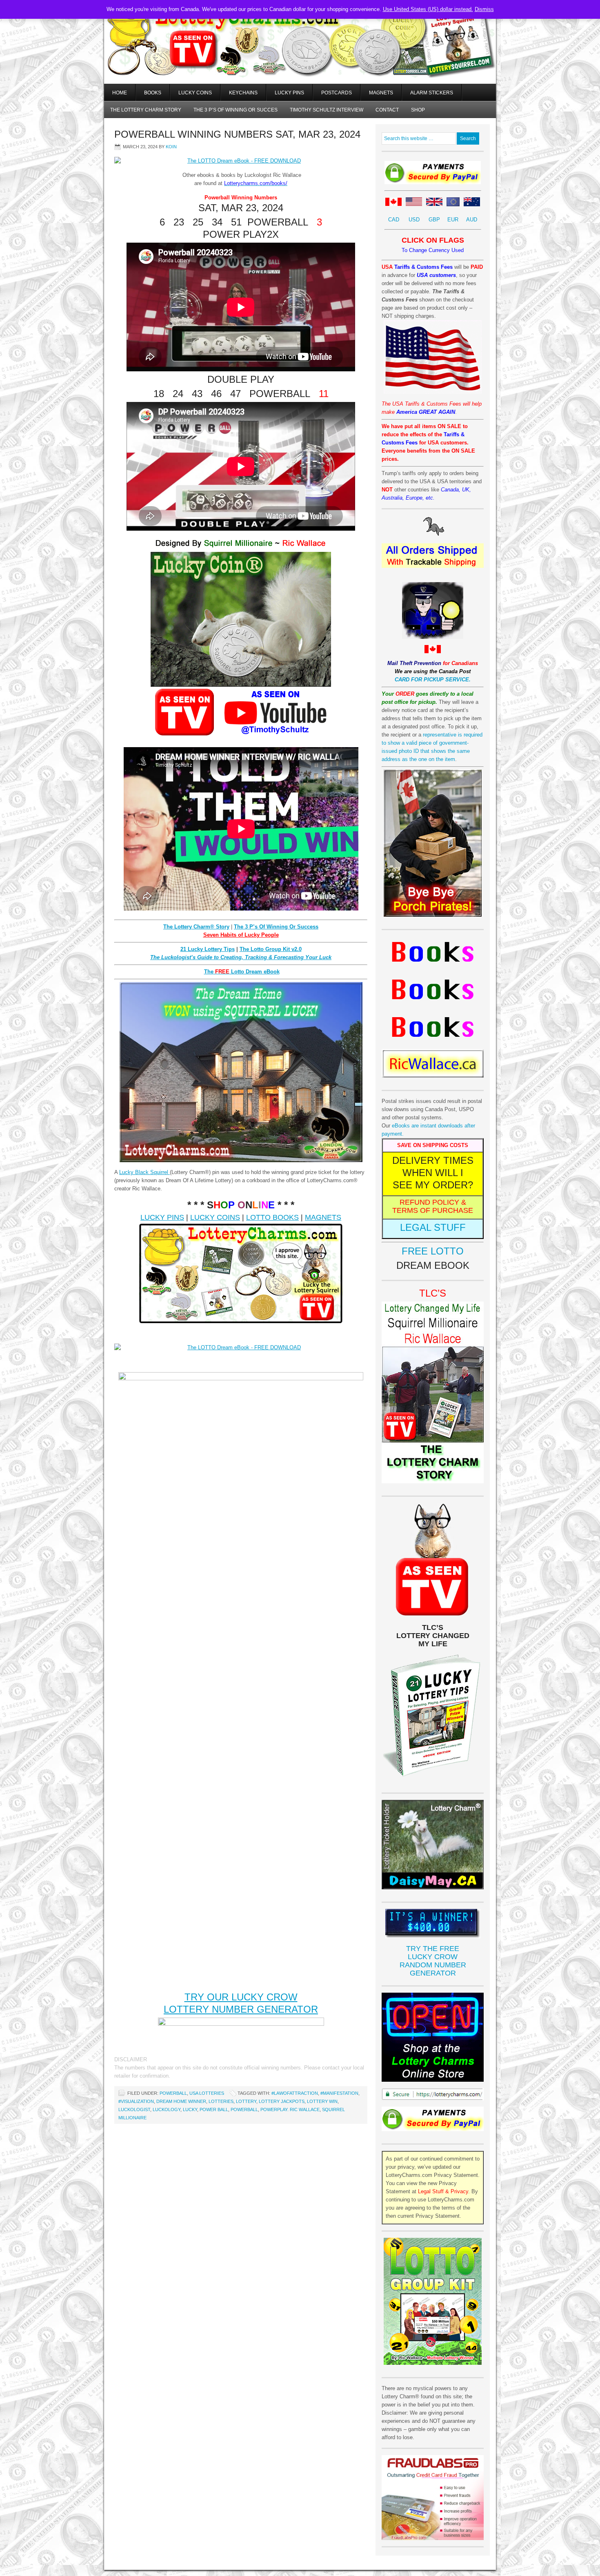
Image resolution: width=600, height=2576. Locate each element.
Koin (171, 147)
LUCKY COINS (215, 1217)
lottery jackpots (282, 2101)
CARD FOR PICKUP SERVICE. (433, 680)
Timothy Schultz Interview (327, 110)
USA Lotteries (207, 2093)
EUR (453, 220)
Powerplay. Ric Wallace (290, 2109)
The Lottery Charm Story (146, 110)
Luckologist (134, 2109)
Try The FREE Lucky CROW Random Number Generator (433, 1961)
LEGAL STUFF (433, 1227)
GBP (434, 220)
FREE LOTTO (433, 1251)
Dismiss (484, 9)
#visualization (136, 2101)
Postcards (337, 93)
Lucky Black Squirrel (144, 1172)
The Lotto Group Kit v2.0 (271, 949)
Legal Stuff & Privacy (443, 2191)
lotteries (221, 2101)
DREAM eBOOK (433, 1265)
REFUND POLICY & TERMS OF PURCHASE (433, 1206)
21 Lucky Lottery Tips (208, 949)
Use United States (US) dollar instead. (428, 9)
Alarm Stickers (432, 93)
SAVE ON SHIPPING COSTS (433, 1145)
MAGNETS (323, 1217)
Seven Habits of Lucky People (241, 935)
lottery (246, 2101)
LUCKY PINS (162, 1217)
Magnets (381, 93)
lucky (190, 2109)
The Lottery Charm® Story (196, 927)
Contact (387, 110)
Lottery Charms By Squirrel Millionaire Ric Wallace (300, 53)
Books (153, 93)
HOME (120, 93)
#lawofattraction (295, 2093)
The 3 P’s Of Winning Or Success (276, 927)
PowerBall (173, 2093)
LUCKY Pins (289, 93)
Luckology (167, 2109)
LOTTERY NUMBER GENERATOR (241, 2009)
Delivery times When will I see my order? (433, 1173)
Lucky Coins (195, 93)
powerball (244, 2109)
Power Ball (214, 2109)
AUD (472, 220)
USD (414, 220)
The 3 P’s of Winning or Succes (236, 110)
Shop (418, 110)
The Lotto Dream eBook (242, 972)
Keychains (243, 93)
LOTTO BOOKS (272, 1217)
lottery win (322, 2101)
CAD (394, 220)
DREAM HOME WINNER (181, 2101)
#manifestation (339, 2093)
